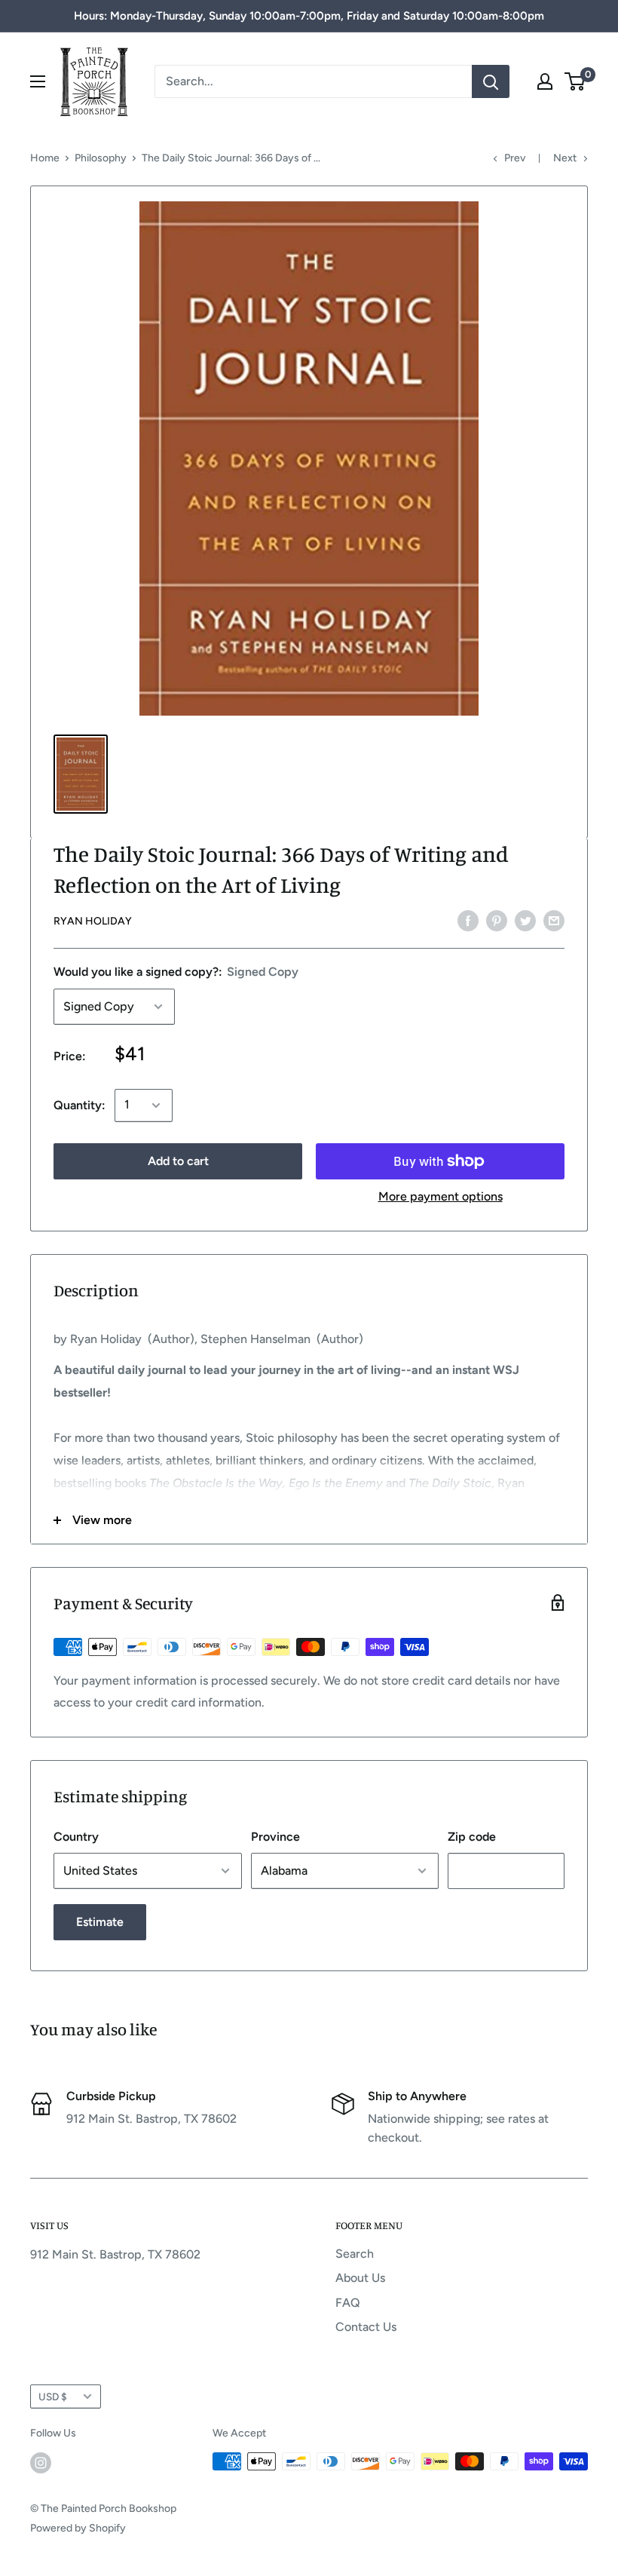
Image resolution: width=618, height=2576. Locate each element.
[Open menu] (38, 81)
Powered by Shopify (78, 2528)
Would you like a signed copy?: (176, 972)
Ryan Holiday (93, 921)
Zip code (472, 1837)
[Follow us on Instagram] (41, 2463)
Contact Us (366, 2327)
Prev (515, 158)
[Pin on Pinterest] (497, 920)
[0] (575, 81)
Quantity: (80, 1105)
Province (275, 1837)
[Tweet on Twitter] (525, 920)
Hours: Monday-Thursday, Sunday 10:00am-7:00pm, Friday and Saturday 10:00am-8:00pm (309, 16)
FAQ (348, 2303)
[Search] (491, 81)
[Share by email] (554, 920)
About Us (360, 2278)
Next (565, 158)
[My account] (545, 81)
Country (76, 1837)
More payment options (441, 1196)
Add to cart (178, 1161)
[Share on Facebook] (468, 920)
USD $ (53, 2397)
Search (355, 2254)
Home (45, 158)
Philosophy (101, 158)
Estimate (100, 1922)
